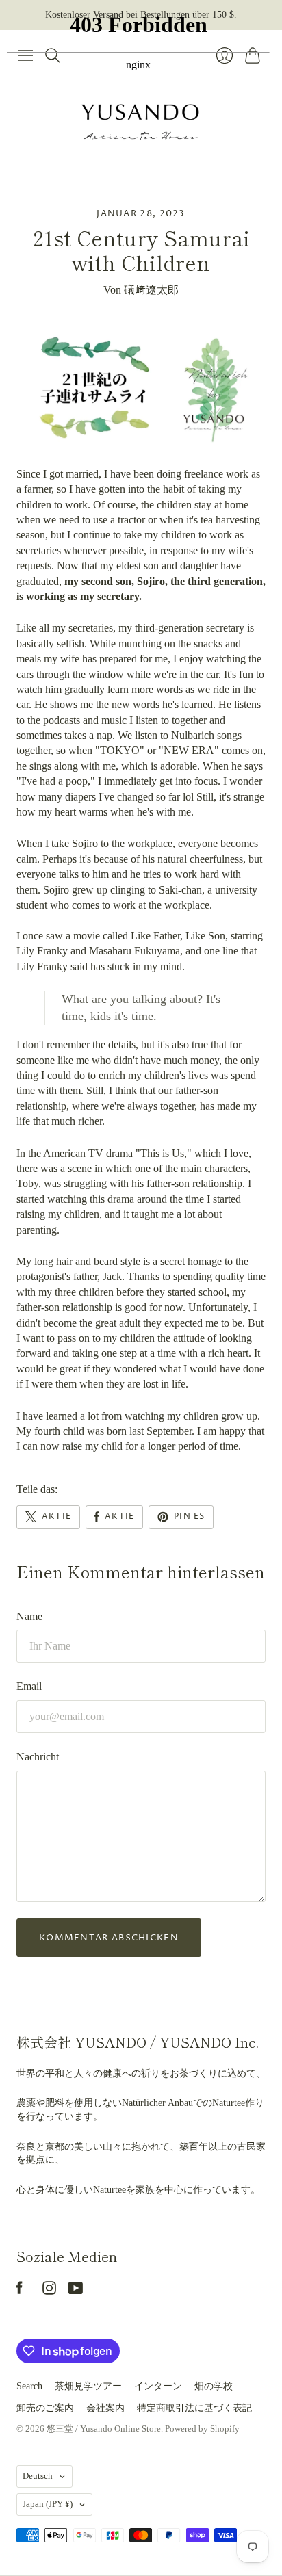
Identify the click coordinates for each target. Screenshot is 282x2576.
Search (29, 2386)
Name (29, 1616)
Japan (48, 2504)
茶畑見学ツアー (88, 2386)
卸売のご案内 (45, 2408)
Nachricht (38, 1757)
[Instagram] (49, 2291)
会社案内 (105, 2408)
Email (29, 1686)
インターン (158, 2386)
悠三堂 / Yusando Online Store (104, 2429)
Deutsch (38, 2476)
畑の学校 (214, 2386)
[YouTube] (76, 2291)
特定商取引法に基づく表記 (194, 2408)
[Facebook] (20, 2291)
